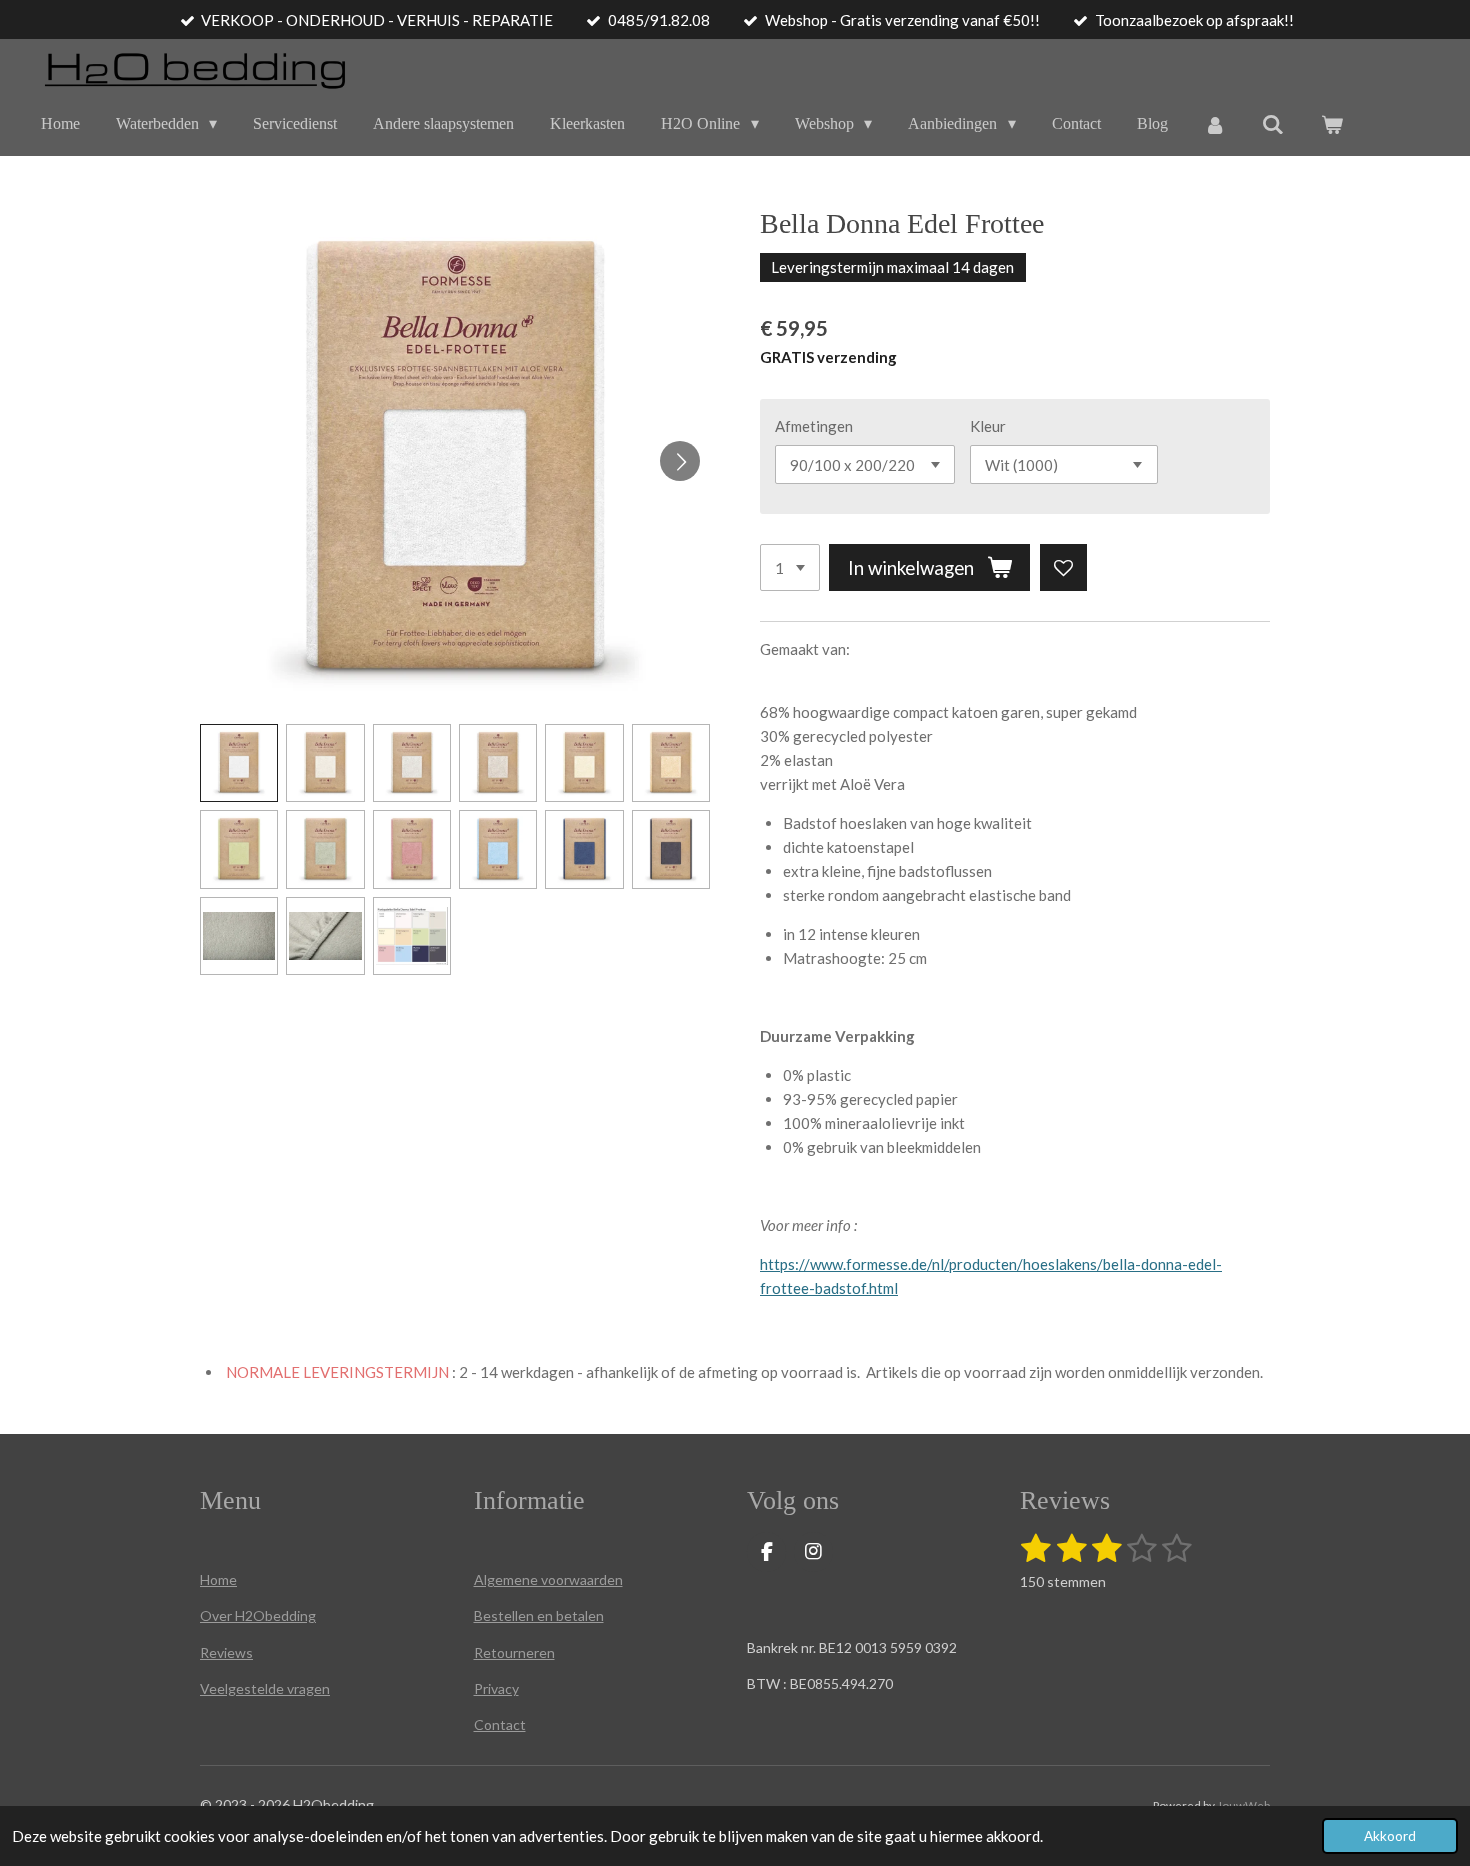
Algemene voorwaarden (548, 1579)
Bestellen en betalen (539, 1615)
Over (216, 1615)
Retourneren (514, 1652)
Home (218, 1579)
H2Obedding (274, 1615)
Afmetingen (814, 426)
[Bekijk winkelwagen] (1331, 124)
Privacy (496, 1688)
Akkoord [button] (1390, 1836)
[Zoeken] (1273, 124)
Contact (500, 1724)
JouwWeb (1243, 1805)
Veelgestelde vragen (265, 1688)
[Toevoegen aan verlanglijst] (1063, 567)
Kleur (988, 426)
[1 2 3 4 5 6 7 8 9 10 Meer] (790, 567)
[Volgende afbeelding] (680, 461)
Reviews (226, 1652)
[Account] (1215, 124)
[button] (239, 763)
